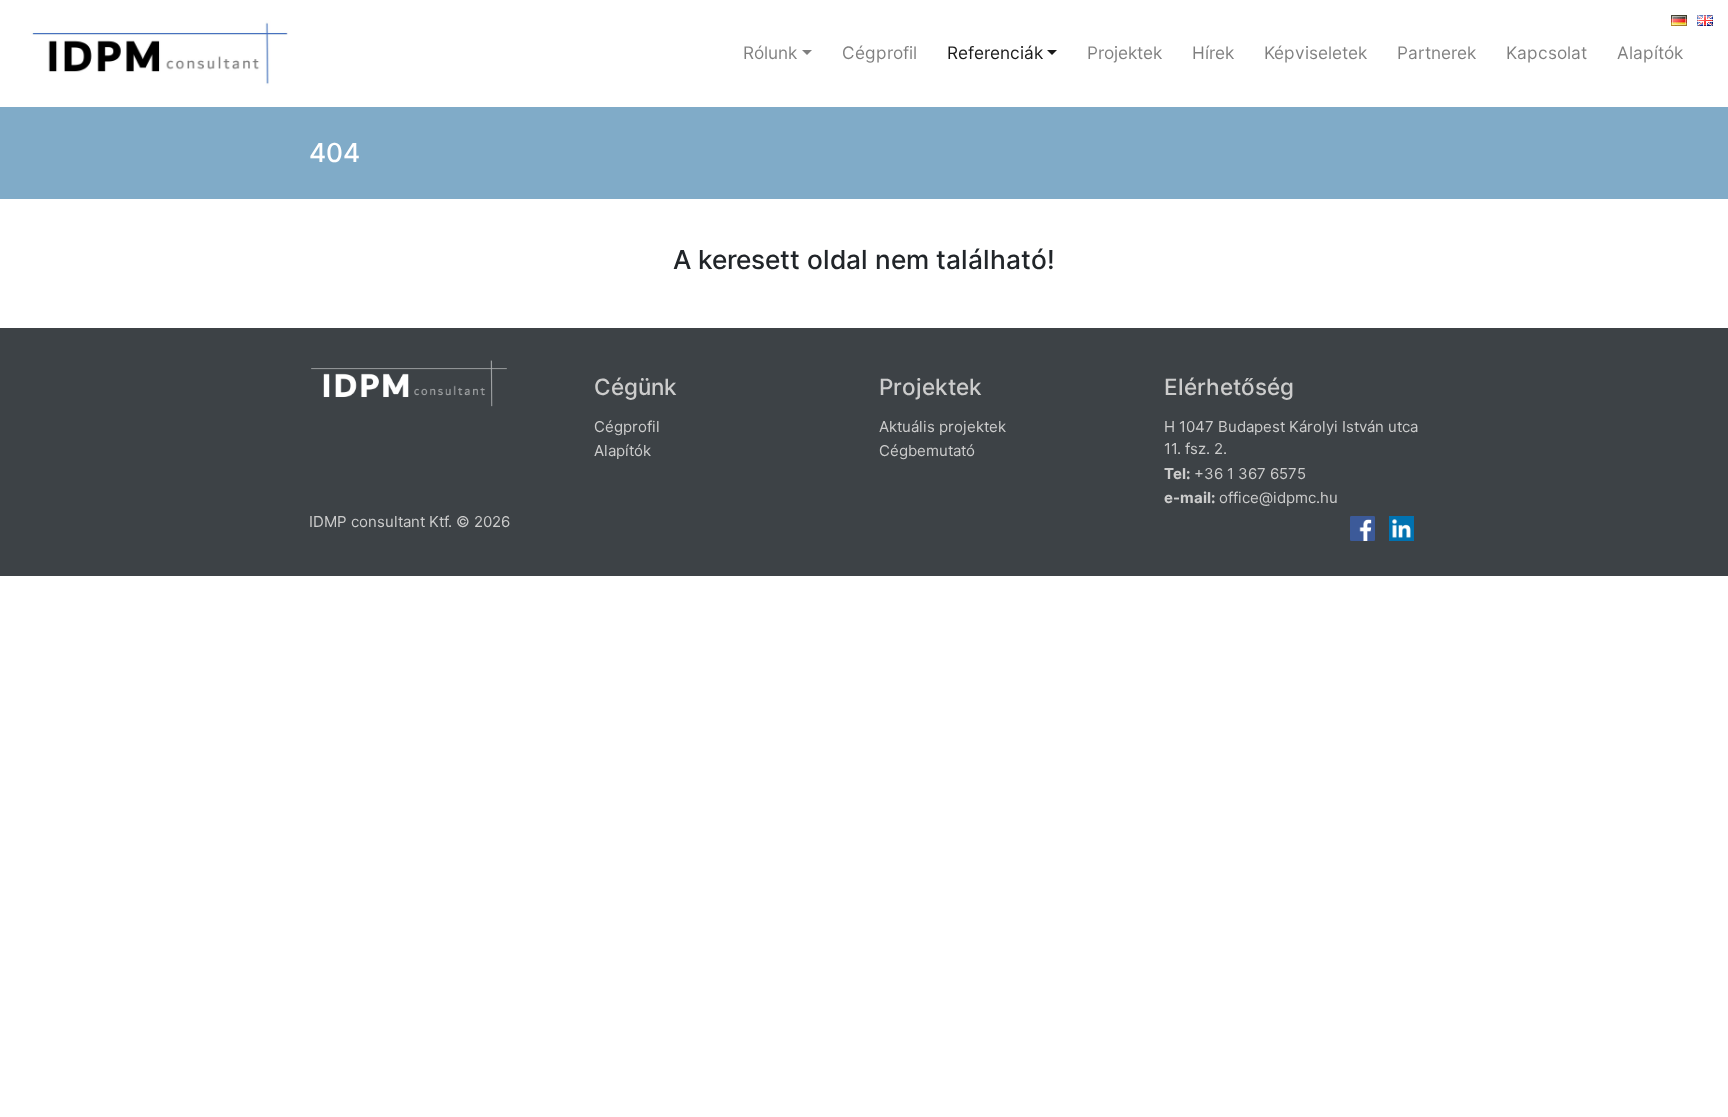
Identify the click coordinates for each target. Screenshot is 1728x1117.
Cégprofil (879, 52)
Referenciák (995, 52)
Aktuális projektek (942, 426)
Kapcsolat (1546, 52)
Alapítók (1650, 52)
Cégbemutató (927, 450)
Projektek (1124, 52)
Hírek (1213, 52)
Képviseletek (1315, 52)
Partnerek (1436, 52)
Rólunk (770, 52)
